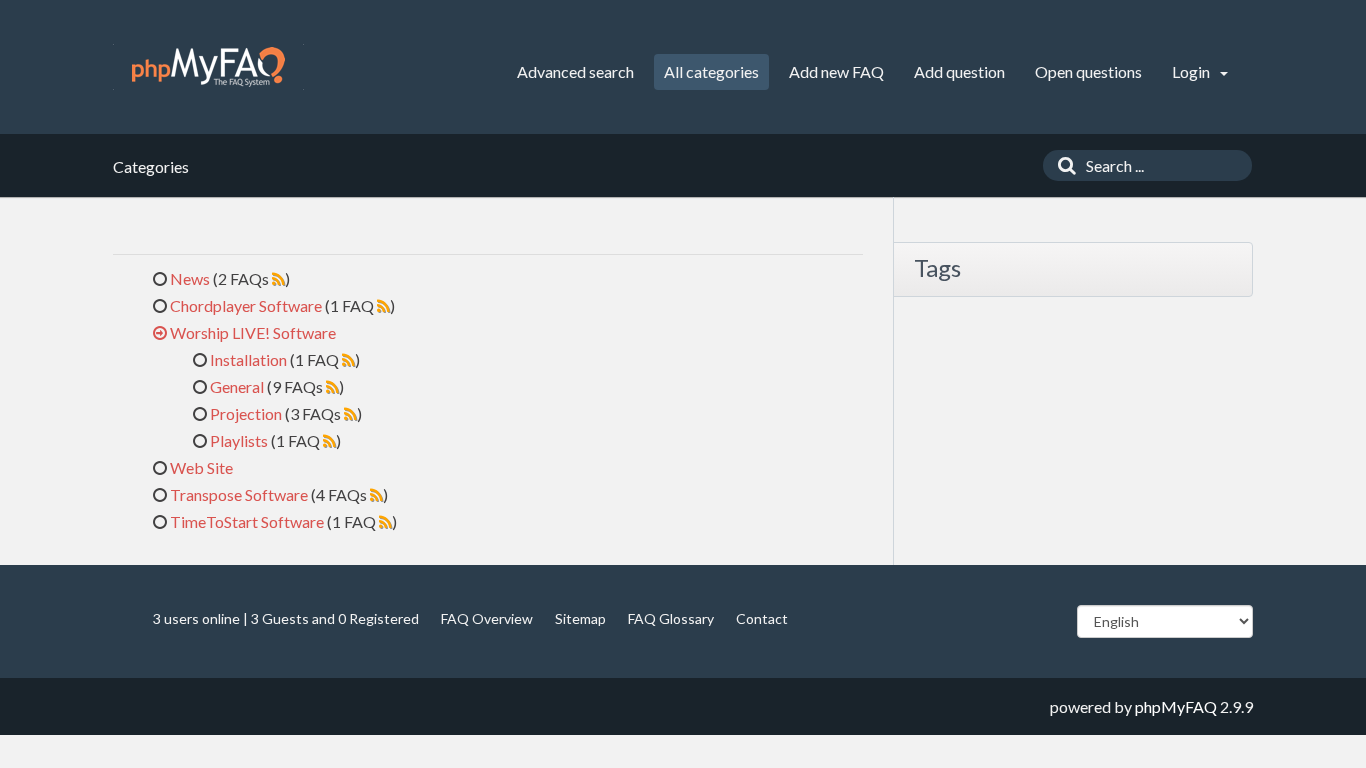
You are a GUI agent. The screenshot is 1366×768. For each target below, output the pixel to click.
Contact (762, 618)
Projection (246, 413)
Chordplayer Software (246, 305)
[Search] (1062, 165)
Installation (248, 359)
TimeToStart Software (247, 521)
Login (1192, 71)
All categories (711, 71)
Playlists (239, 440)
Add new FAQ (836, 71)
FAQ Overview (487, 618)
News (190, 278)
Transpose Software (239, 494)
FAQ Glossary (671, 618)
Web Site (201, 467)
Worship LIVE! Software (253, 332)
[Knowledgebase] (208, 67)
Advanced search (575, 71)
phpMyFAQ (1176, 706)
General (237, 386)
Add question (959, 71)
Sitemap (580, 618)
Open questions (1088, 71)
